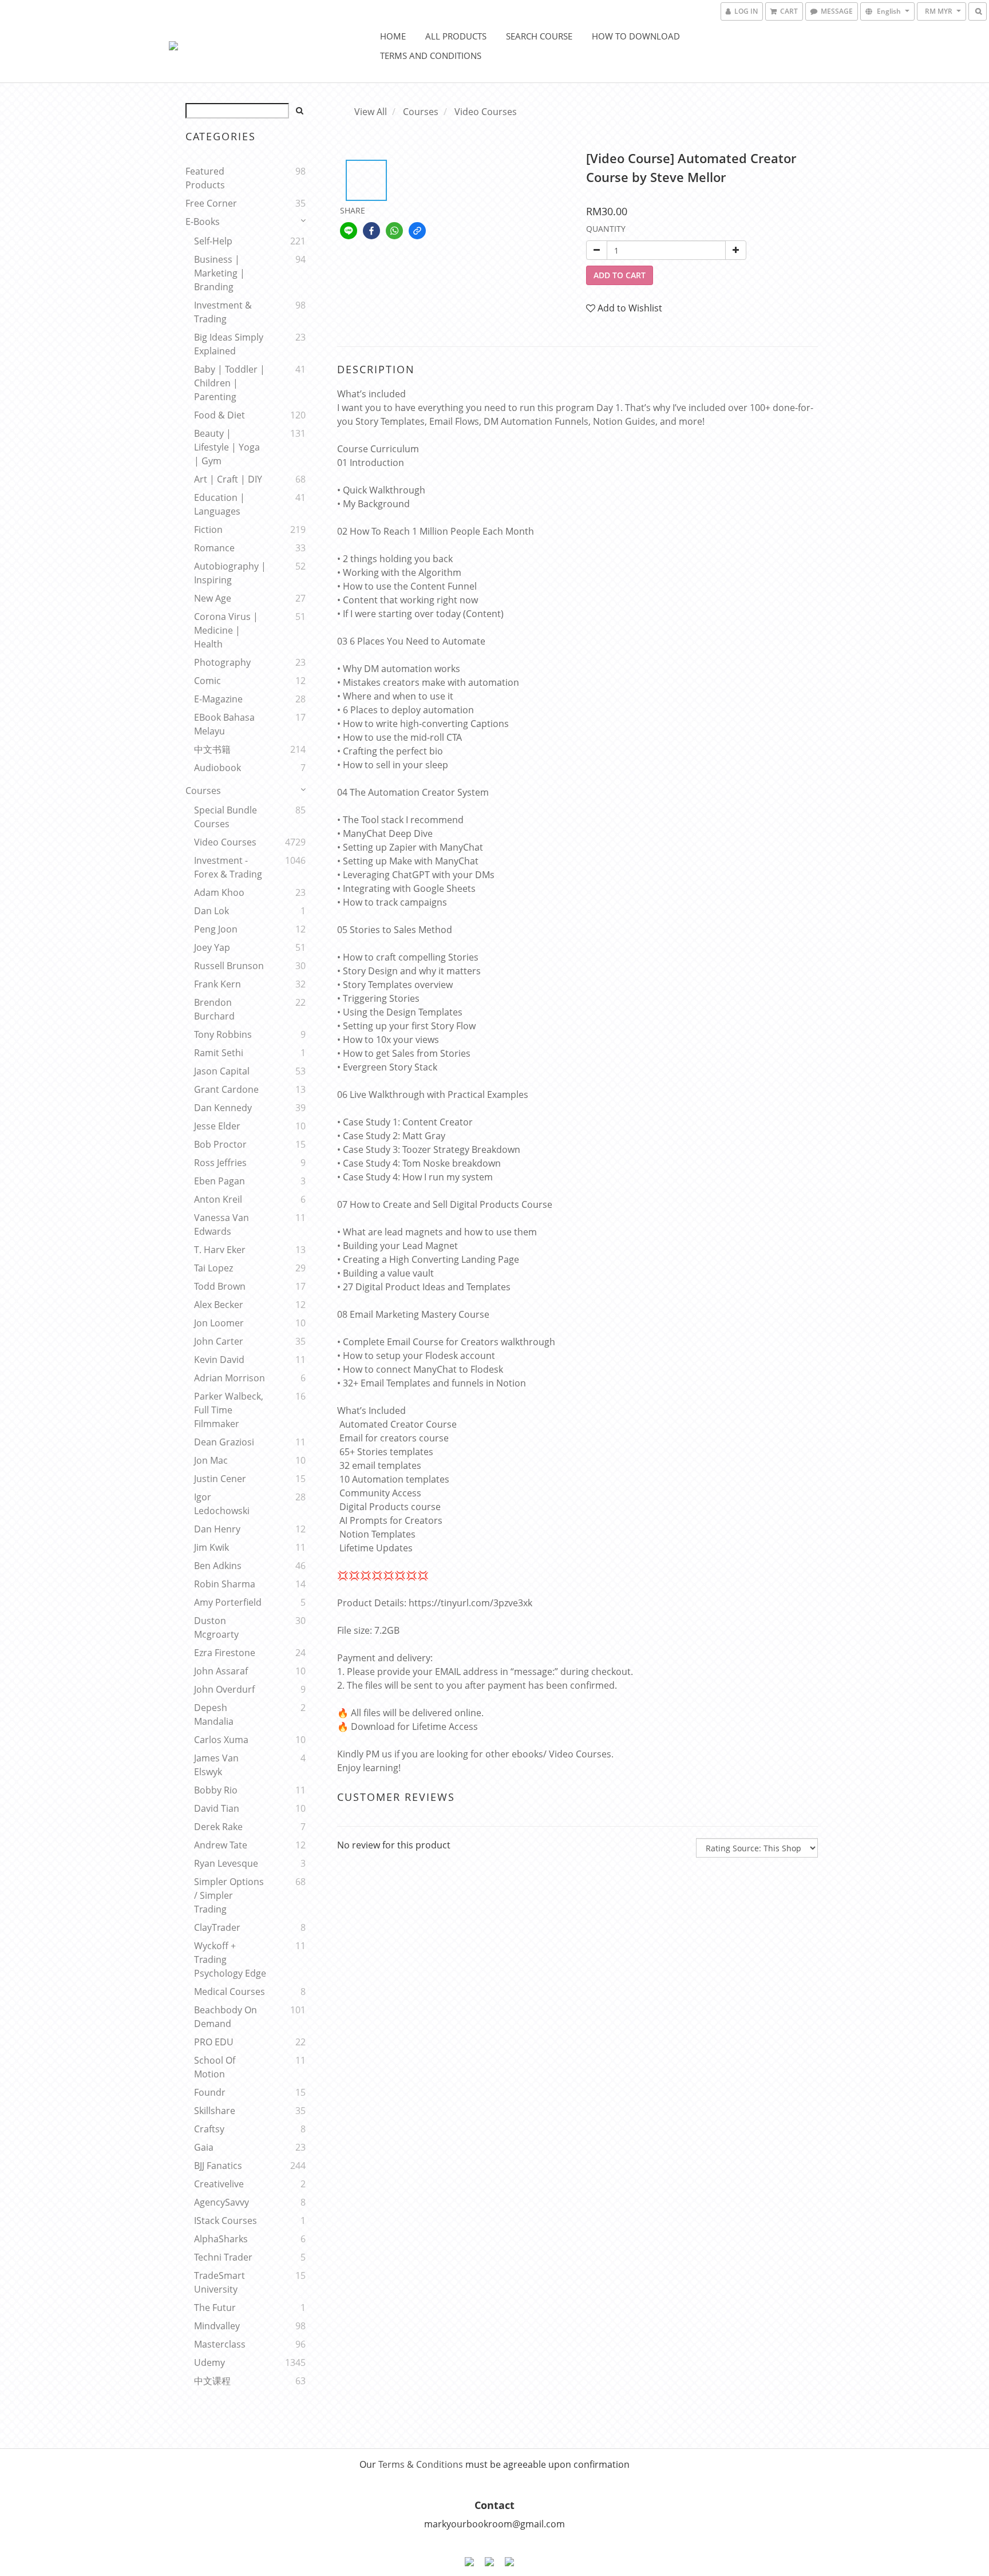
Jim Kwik (211, 1547)
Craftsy (209, 2129)
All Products (456, 36)
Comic (207, 681)
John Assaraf (221, 1671)
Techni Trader (223, 2257)
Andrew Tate (221, 1845)
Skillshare (215, 2111)
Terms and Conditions (431, 56)
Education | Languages (219, 504)
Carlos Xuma (221, 1740)
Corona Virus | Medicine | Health (226, 630)
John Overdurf (224, 1689)
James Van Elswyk (216, 1765)
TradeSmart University (219, 2282)
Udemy (209, 2362)
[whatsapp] (394, 231)
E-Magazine (218, 699)
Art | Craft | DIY (228, 479)
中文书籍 (212, 749)
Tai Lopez (213, 1268)
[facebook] (371, 231)
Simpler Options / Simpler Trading (229, 1895)
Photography (222, 662)
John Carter (219, 1341)
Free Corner (211, 203)
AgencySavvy (221, 2202)
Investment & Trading (223, 312)
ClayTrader (217, 1927)
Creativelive (219, 2184)
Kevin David (219, 1360)
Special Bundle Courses (226, 817)
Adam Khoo (219, 892)
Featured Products (205, 178)
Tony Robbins (223, 1034)
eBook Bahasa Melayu (224, 724)
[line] (349, 231)
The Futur (215, 2308)
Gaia (204, 2147)
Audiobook (217, 768)
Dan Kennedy (223, 1108)
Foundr (210, 2092)
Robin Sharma (225, 1584)
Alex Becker (219, 1305)
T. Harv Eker (220, 1250)
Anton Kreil (218, 1199)
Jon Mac (211, 1460)
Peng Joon (216, 929)
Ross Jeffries (220, 1163)
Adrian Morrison (230, 1378)
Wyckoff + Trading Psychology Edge (230, 1959)
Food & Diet (219, 415)
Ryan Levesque (226, 1863)
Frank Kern (217, 984)
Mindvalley (217, 2326)
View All (371, 112)
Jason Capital (222, 1071)
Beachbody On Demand (226, 2017)
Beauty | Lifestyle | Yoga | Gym (227, 447)
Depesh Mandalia (214, 1714)
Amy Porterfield (228, 1602)
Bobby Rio (216, 1790)
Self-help (213, 241)
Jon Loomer (219, 1323)
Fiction (208, 530)
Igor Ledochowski (222, 1504)
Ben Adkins (218, 1566)
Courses (203, 791)
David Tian (217, 1808)
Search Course (539, 36)
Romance (214, 548)
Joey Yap (212, 947)
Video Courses (225, 842)
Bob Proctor (220, 1144)
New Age (213, 598)
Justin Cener (220, 1479)
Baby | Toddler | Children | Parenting (230, 383)
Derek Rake (218, 1827)
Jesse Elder (217, 1126)
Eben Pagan (219, 1181)
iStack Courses (226, 2221)
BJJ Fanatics (218, 2166)
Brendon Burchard (214, 1009)
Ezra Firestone (225, 1653)
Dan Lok (211, 911)
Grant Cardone (226, 1089)
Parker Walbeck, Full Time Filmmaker (229, 1410)
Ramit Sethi (219, 1053)
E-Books (203, 222)
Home (393, 36)
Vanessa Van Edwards (221, 1224)
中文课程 (212, 2381)
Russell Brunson (229, 966)
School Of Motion (215, 2067)
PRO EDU (214, 2042)
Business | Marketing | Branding (219, 273)
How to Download (636, 36)
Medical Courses (230, 1992)
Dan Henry (217, 1529)
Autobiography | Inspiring (230, 573)
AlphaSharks (221, 2239)
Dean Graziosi (224, 1442)
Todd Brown (220, 1286)
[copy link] (417, 231)
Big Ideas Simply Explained (229, 344)
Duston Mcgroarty (216, 1627)
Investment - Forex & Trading (228, 867)
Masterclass (220, 2344)
